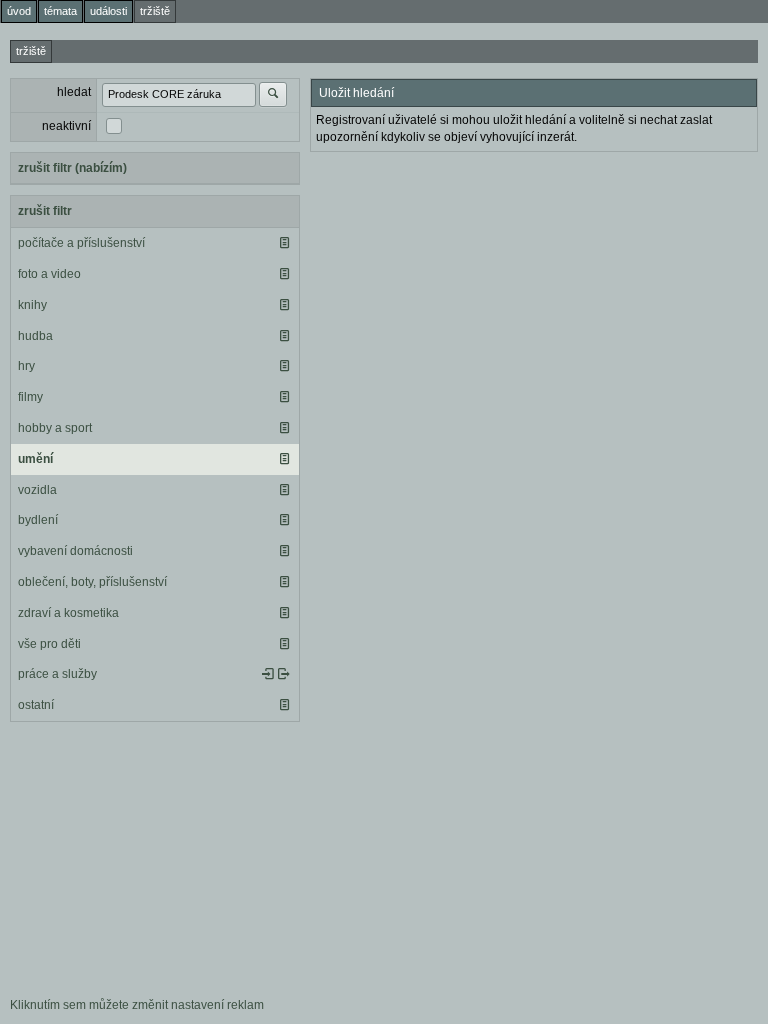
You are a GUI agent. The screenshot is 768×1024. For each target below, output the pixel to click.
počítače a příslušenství (81, 243)
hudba (35, 336)
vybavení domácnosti (75, 551)
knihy (32, 305)
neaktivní (66, 126)
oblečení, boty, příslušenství (92, 582)
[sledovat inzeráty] (284, 243)
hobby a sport (55, 428)
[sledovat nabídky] (284, 674)
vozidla (37, 490)
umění (35, 459)
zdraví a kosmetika (68, 613)
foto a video (49, 274)
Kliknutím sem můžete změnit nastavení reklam (137, 1005)
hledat (74, 92)
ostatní (36, 705)
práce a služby (57, 674)
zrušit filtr (45, 211)
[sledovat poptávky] (268, 674)
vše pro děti (49, 644)
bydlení (38, 520)
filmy (30, 397)
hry (26, 366)
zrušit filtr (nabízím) (72, 168)
